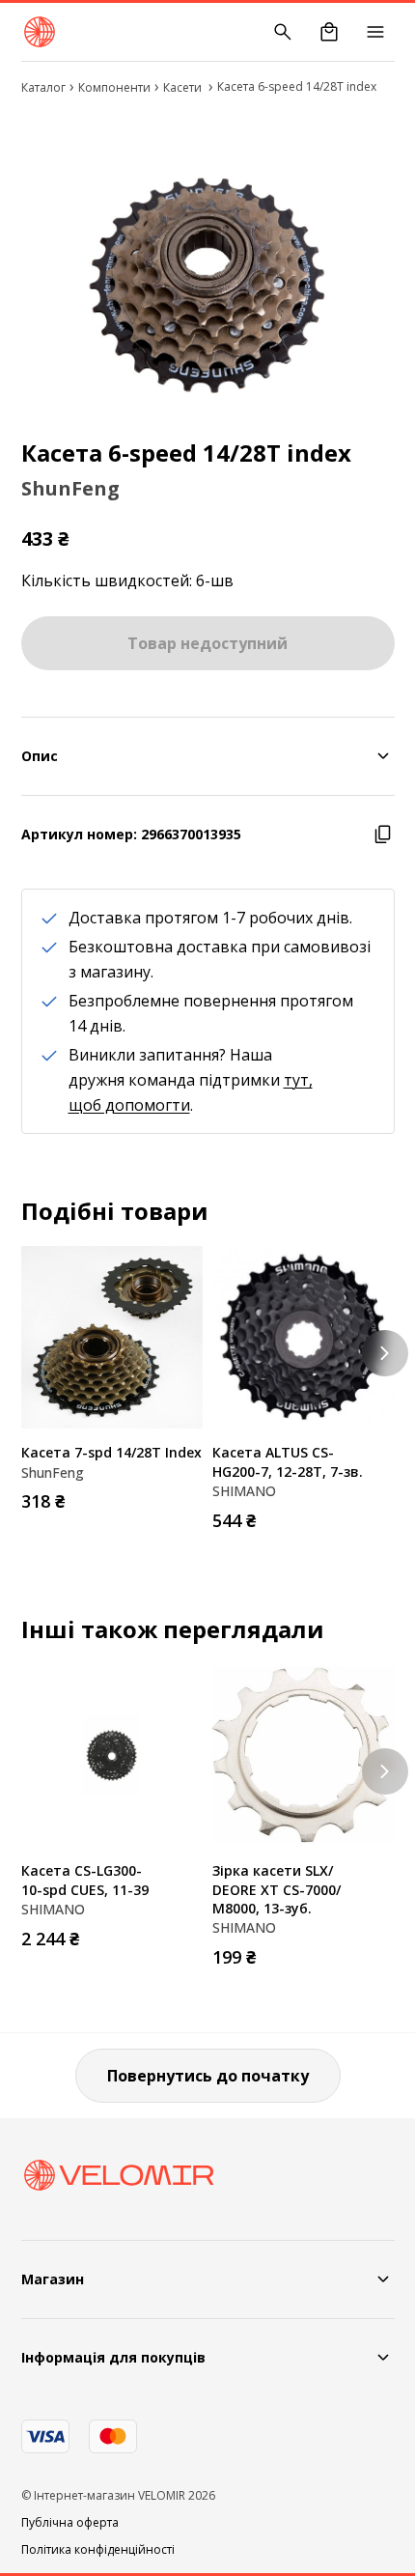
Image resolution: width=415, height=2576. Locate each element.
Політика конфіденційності (98, 2550)
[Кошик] (329, 32)
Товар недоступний (207, 643)
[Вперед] (385, 1353)
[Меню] (375, 32)
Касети (184, 87)
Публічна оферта (70, 2523)
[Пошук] (283, 32)
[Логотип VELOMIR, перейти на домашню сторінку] (40, 32)
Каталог (43, 87)
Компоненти (114, 87)
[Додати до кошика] (183, 1495)
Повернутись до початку (208, 2076)
